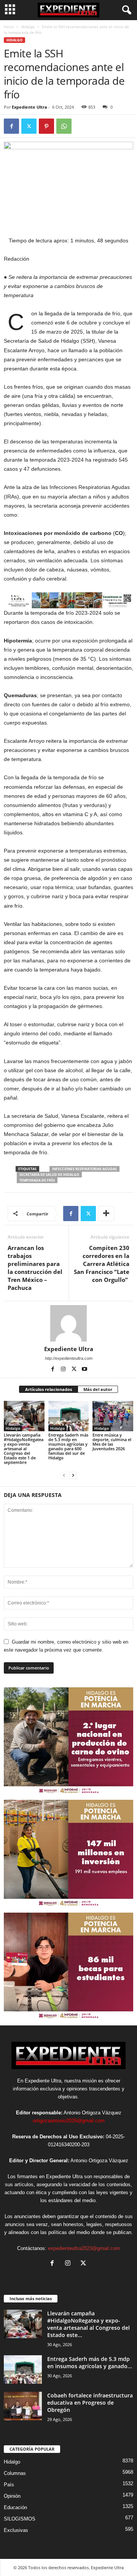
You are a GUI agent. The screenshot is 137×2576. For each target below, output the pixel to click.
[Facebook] (11, 126)
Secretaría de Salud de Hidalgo (49, 1175)
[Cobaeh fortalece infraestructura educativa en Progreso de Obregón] (23, 2406)
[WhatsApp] (64, 126)
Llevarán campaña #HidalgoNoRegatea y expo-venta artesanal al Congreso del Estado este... (88, 2324)
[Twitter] (29, 126)
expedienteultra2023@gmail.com (84, 2248)
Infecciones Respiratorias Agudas (84, 1169)
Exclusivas (16, 2530)
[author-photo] (68, 1323)
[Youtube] (84, 1369)
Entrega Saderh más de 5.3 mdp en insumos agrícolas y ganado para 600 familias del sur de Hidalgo (68, 1446)
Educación (15, 2507)
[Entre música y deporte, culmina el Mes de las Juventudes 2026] (113, 1416)
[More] (106, 1214)
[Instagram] (64, 1369)
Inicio (9, 27)
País (9, 2485)
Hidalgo (28, 27)
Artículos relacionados (49, 1389)
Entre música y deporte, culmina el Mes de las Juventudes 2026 (112, 1442)
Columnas (15, 2473)
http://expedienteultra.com (69, 1358)
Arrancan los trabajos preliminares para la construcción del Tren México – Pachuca (35, 1268)
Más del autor (98, 1389)
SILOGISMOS (20, 2519)
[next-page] (73, 1475)
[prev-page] (64, 1475)
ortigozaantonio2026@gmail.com (69, 2121)
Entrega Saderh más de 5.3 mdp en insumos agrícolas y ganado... (90, 2362)
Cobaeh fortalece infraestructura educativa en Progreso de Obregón (90, 2403)
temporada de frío (37, 1180)
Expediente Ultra (29, 107)
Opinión (12, 2496)
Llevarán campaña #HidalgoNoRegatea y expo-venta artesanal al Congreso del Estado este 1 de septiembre (24, 1449)
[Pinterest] (46, 126)
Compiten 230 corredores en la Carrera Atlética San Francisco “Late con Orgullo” (102, 1264)
